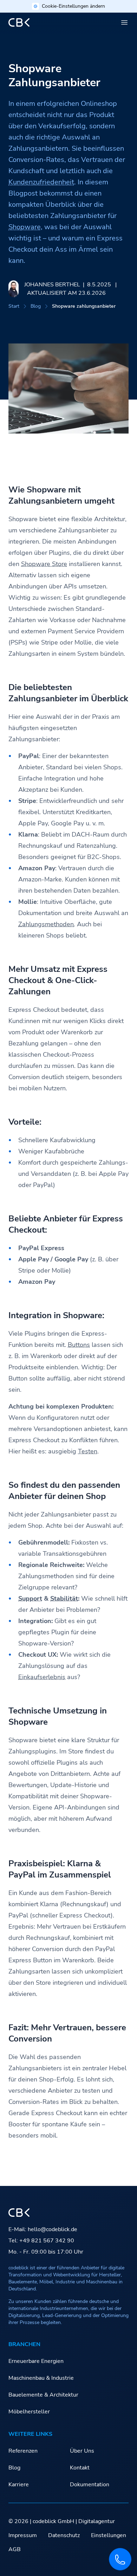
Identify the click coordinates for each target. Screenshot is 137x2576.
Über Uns (82, 2451)
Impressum (23, 2535)
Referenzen (23, 2451)
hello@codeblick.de (53, 2229)
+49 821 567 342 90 (47, 2241)
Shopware (25, 227)
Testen (88, 1451)
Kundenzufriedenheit (41, 182)
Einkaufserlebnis (42, 1677)
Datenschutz (64, 2535)
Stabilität (64, 1599)
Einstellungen (109, 2535)
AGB (15, 2549)
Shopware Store (44, 564)
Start (14, 306)
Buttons (79, 1345)
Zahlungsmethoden (46, 924)
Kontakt (80, 2468)
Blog (36, 306)
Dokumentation (90, 2485)
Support (30, 1599)
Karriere (19, 2485)
